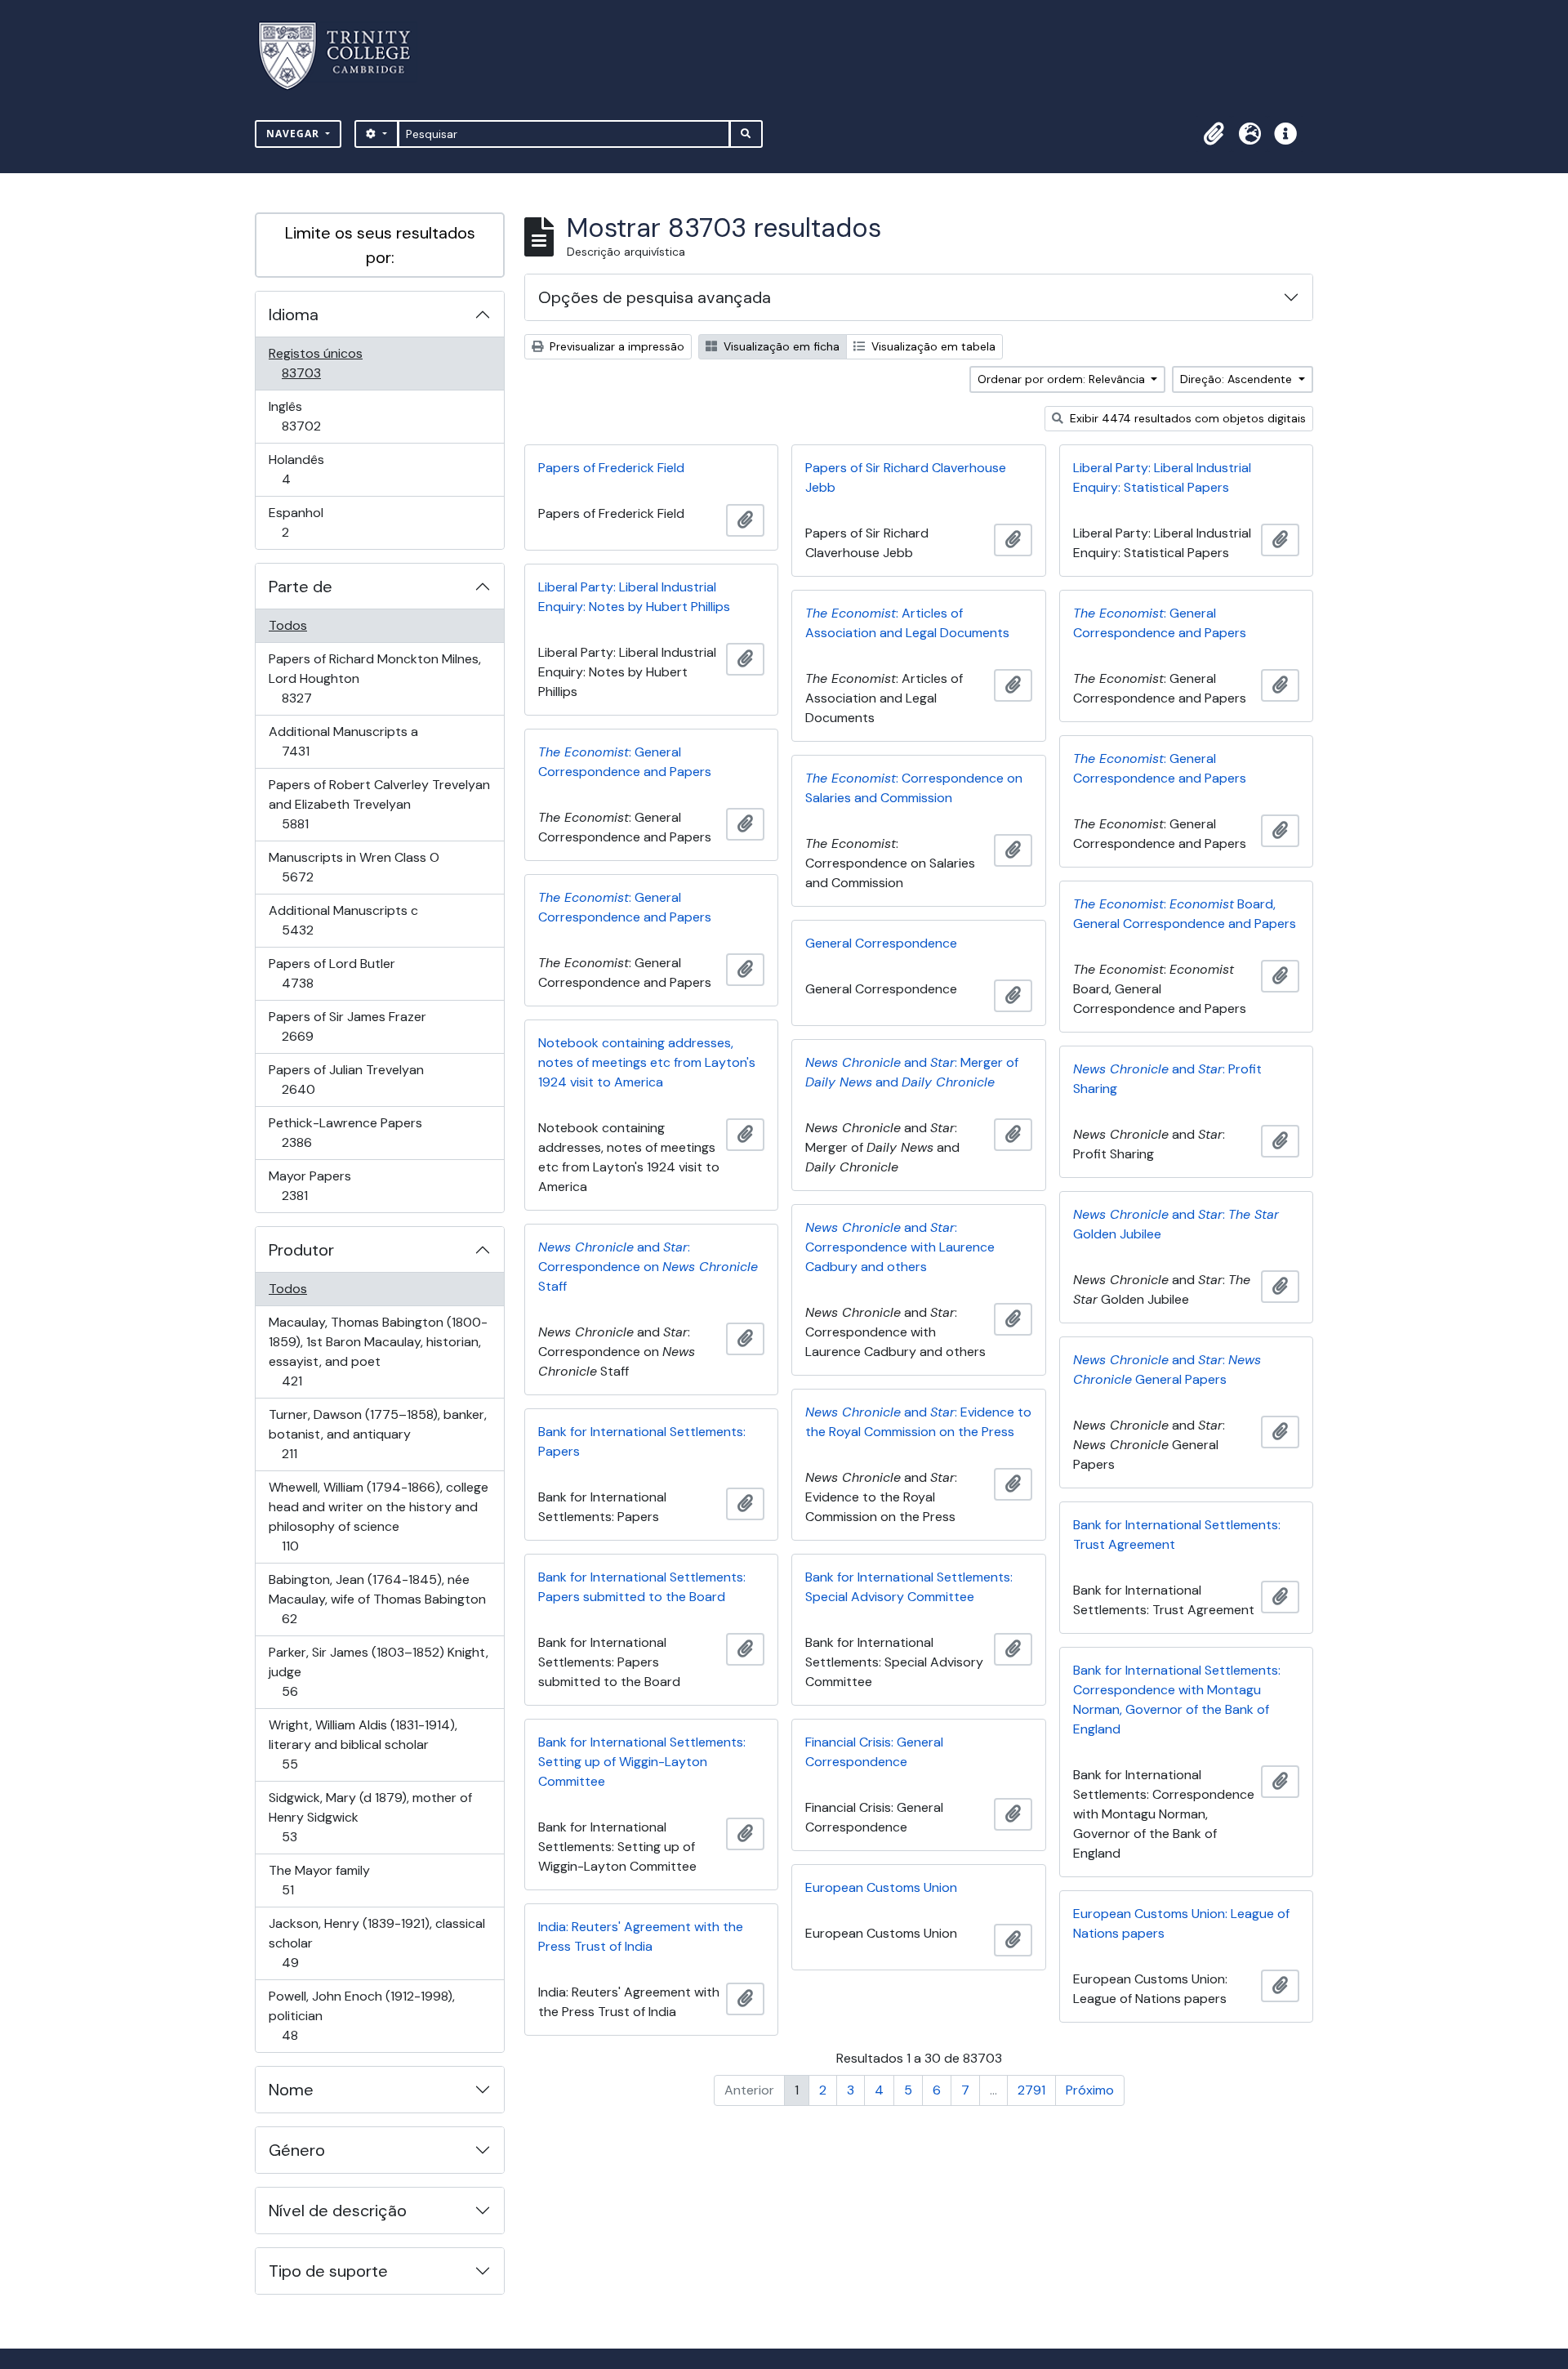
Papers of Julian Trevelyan (346, 1079)
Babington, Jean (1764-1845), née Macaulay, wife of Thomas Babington (377, 1599)
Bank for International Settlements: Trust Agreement (1177, 1535)
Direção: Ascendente (1238, 379)
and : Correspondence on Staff (648, 1267)
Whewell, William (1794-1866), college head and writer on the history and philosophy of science (378, 1516)
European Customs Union (881, 1887)
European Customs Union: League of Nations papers (1181, 1923)
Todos (288, 625)
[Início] (344, 56)
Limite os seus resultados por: (380, 245)
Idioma (294, 315)
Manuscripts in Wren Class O (354, 867)
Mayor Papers (318, 1185)
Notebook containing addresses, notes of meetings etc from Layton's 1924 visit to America (647, 1062)
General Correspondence (881, 943)
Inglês (324, 416)
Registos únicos (324, 363)
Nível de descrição (338, 2211)
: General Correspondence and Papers (1160, 623)
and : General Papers (1167, 1370)
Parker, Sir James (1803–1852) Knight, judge (378, 1671)
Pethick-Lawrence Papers (345, 1132)
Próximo (1090, 2090)
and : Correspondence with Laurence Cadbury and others (900, 1247)
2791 (1031, 2090)
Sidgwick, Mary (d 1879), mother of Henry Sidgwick (370, 1817)
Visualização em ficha (780, 346)
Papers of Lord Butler (332, 973)
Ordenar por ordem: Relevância (1063, 379)
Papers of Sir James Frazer (347, 1026)
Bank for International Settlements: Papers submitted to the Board (642, 1587)
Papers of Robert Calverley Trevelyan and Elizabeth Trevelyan (379, 804)
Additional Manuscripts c (343, 920)
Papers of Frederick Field (611, 468)
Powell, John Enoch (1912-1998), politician (361, 2015)
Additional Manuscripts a (343, 741)
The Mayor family (319, 1880)
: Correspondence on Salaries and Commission (914, 788)
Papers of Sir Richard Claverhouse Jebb (906, 477)
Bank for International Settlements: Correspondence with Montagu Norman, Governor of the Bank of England (1177, 1700)
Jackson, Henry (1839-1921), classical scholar (376, 1943)
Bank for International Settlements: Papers (642, 1441)
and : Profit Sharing (1167, 1079)
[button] (1214, 134)
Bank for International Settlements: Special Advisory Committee (909, 1587)
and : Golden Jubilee (1176, 1224)
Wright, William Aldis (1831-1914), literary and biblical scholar (363, 1744)
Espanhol (308, 522)
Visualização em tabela (932, 346)
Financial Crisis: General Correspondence (874, 1752)
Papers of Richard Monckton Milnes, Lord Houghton (374, 678)
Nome (291, 2090)
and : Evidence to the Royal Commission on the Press (918, 1422)
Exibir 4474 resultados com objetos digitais (1186, 418)
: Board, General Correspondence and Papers (1185, 914)
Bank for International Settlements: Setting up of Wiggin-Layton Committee (642, 1762)
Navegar (294, 134)
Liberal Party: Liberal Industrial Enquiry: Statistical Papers (1162, 477)
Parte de (301, 587)
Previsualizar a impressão (615, 346)
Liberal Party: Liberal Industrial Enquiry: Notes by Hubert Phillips (634, 597)
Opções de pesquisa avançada (655, 297)
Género (297, 2150)
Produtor (301, 1250)
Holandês (309, 469)
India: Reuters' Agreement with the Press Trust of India (641, 1936)
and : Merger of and (912, 1072)
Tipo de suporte (328, 2271)
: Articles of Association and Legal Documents (907, 623)
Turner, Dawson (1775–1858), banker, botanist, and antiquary (377, 1434)
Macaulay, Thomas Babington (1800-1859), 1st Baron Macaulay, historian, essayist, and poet (378, 1351)
